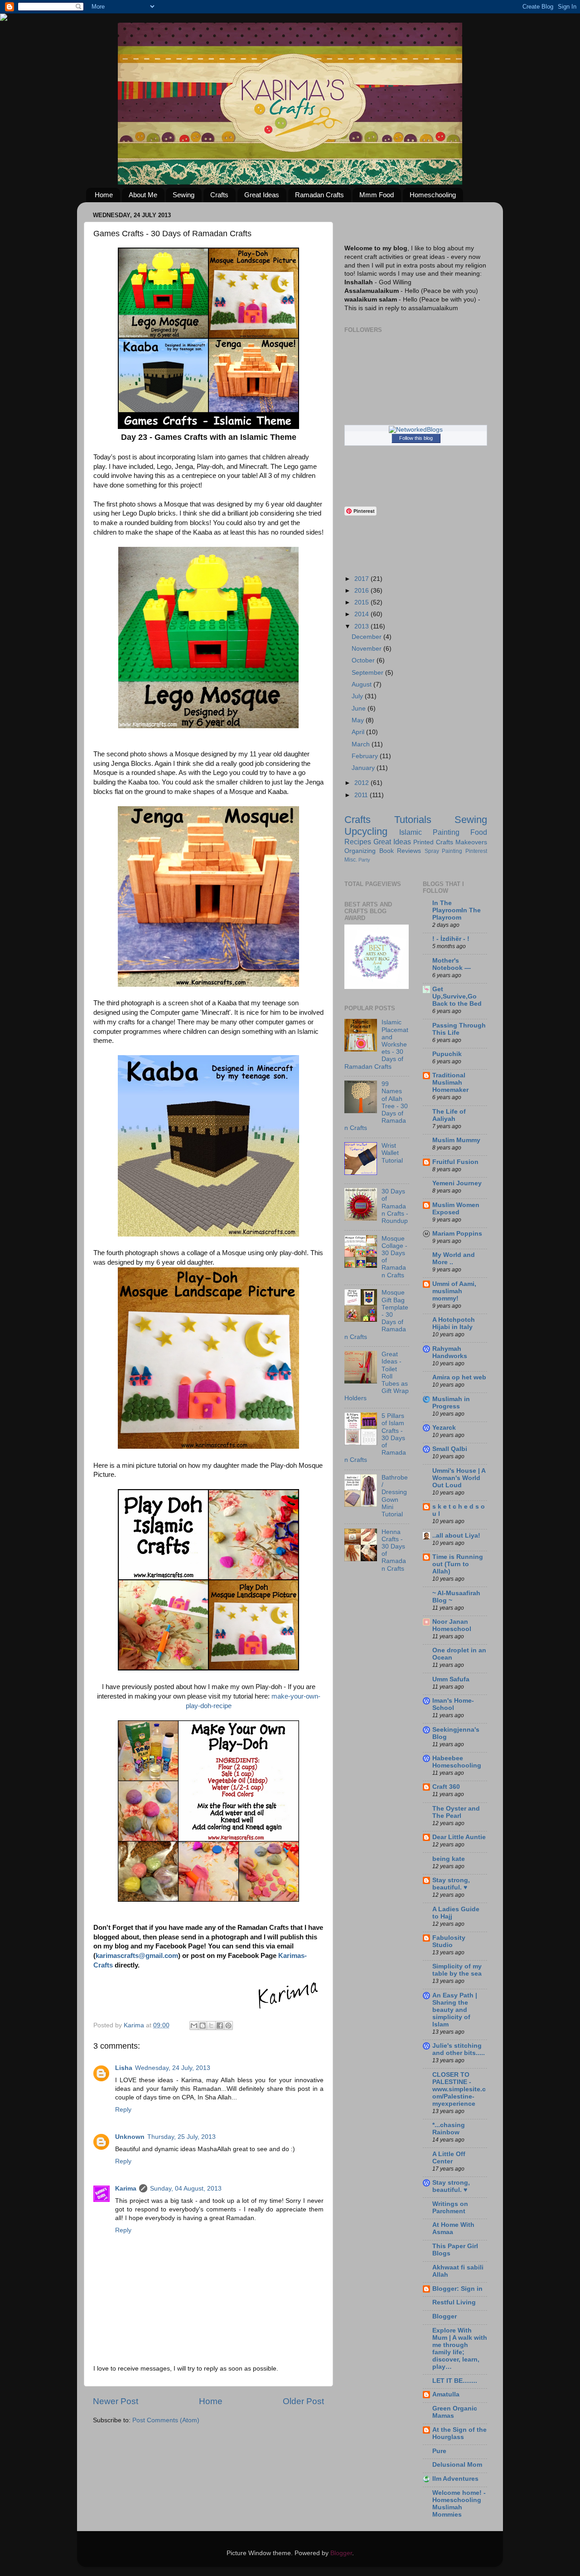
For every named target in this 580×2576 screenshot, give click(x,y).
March (362, 744)
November (367, 649)
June (360, 709)
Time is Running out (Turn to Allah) (458, 1564)
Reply (123, 2110)
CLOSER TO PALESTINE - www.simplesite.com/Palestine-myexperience (459, 2089)
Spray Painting (444, 851)
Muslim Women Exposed (456, 1209)
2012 (362, 783)
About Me (143, 195)
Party (364, 860)
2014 (362, 614)
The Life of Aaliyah (449, 1115)
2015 (362, 602)
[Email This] (194, 2026)
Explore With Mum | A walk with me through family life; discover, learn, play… (460, 2349)
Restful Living (454, 2302)
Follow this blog (416, 438)
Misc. (351, 860)
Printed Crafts (433, 842)
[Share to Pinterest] (228, 2026)
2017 (362, 579)
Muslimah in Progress (451, 1403)
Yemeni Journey (457, 1183)
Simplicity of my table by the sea (457, 1970)
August (362, 684)
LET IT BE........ (455, 2381)
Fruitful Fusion (455, 1162)
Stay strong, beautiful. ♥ (451, 1884)
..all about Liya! (456, 1536)
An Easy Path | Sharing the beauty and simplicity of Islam (455, 2010)
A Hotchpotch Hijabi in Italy (454, 1323)
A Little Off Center (449, 2158)
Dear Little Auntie (459, 1837)
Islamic (411, 832)
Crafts (219, 195)
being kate (449, 1859)
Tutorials (413, 820)
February (366, 756)
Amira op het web (459, 1377)
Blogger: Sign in (457, 2289)
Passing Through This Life (459, 1029)
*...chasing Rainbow (449, 2129)
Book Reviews (400, 851)
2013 (362, 626)
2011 (362, 795)
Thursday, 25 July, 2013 (181, 2137)
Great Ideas (262, 195)
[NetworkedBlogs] (416, 430)
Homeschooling (433, 195)
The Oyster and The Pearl (456, 1812)
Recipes (358, 842)
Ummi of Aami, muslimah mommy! (454, 1291)
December (367, 637)
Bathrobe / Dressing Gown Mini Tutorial (395, 1496)
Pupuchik (447, 1054)
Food (479, 832)
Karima (126, 2189)
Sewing (184, 195)
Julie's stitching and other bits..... (459, 2049)
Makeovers (471, 842)
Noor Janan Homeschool (452, 1625)
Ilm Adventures (455, 2479)
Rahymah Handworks (450, 1352)
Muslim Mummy (456, 1140)
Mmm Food (377, 195)
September (368, 673)
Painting (446, 832)
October (364, 660)
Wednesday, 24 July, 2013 (173, 2068)
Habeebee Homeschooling (457, 1762)
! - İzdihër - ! (451, 939)
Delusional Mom (457, 2465)
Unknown (130, 2137)
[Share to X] (211, 2026)
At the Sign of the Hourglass (459, 2433)
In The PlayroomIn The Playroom (457, 910)
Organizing (360, 851)
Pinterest (476, 851)
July (358, 696)
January (364, 768)
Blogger (445, 2316)
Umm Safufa (451, 1679)
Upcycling (366, 831)
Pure (439, 2451)
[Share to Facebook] (220, 2026)
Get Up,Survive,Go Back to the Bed (457, 996)
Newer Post (116, 2401)
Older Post (303, 2401)
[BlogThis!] (203, 2026)
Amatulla (446, 2394)
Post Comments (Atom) (166, 2420)
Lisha (124, 2068)
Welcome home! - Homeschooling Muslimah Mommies (459, 2504)
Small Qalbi (450, 1449)
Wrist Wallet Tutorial (392, 1153)
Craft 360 (446, 1787)
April (359, 732)
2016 (362, 591)
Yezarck (444, 1428)
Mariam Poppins (457, 1234)
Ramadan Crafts (319, 195)
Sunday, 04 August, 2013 (186, 2189)
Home (104, 195)
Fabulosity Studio (449, 1941)
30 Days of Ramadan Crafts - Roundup (395, 1206)
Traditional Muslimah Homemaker (450, 1083)
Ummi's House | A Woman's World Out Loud (459, 1478)
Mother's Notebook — (452, 964)
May (359, 720)
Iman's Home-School (453, 1704)
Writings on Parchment (450, 2208)
